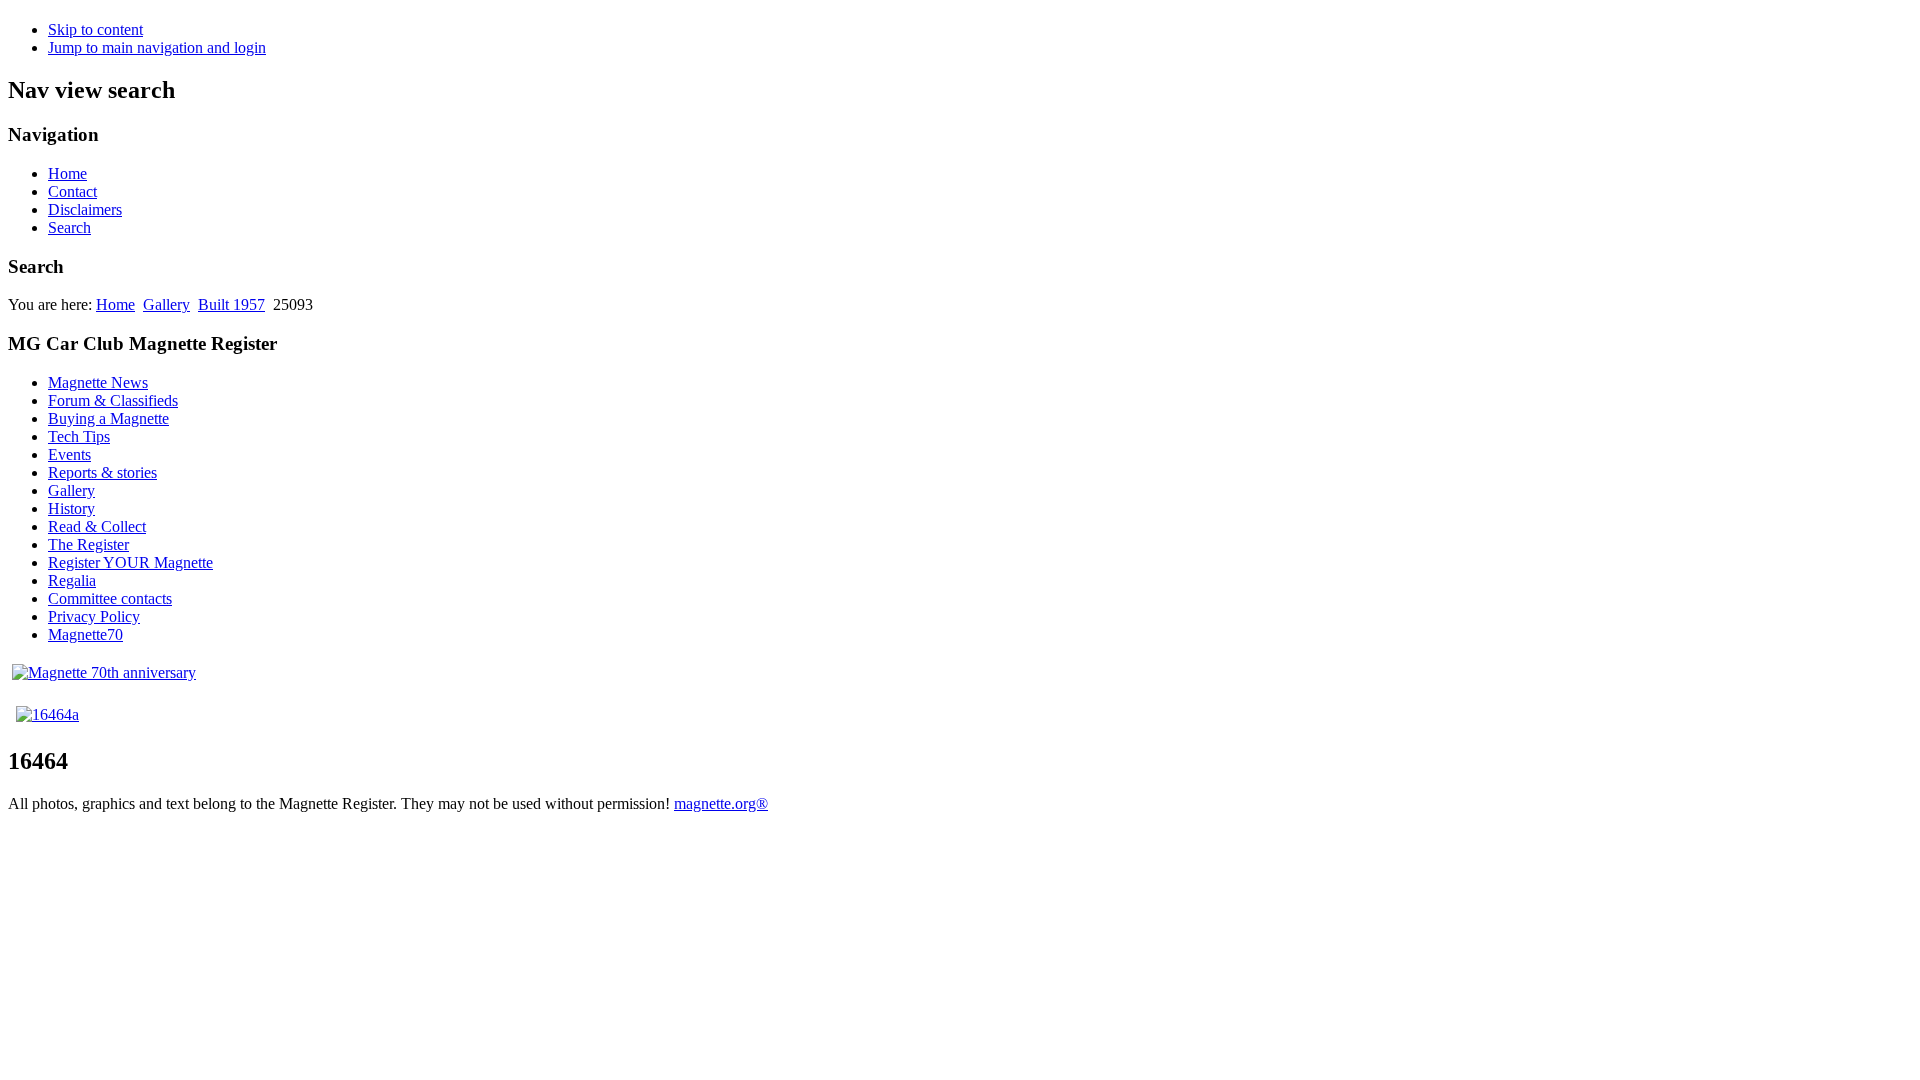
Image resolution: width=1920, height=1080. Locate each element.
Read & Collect (97, 526)
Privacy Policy (94, 616)
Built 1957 (231, 304)
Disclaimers (85, 209)
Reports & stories (102, 472)
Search (69, 227)
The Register (88, 544)
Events (69, 454)
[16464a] (47, 714)
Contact (72, 191)
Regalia (72, 580)
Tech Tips (79, 436)
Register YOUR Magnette (130, 562)
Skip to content (95, 29)
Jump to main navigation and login (157, 47)
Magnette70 (85, 634)
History (71, 508)
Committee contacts (110, 598)
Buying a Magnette (108, 418)
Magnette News (98, 382)
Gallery (166, 304)
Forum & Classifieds (113, 400)
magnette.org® (721, 803)
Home (67, 173)
